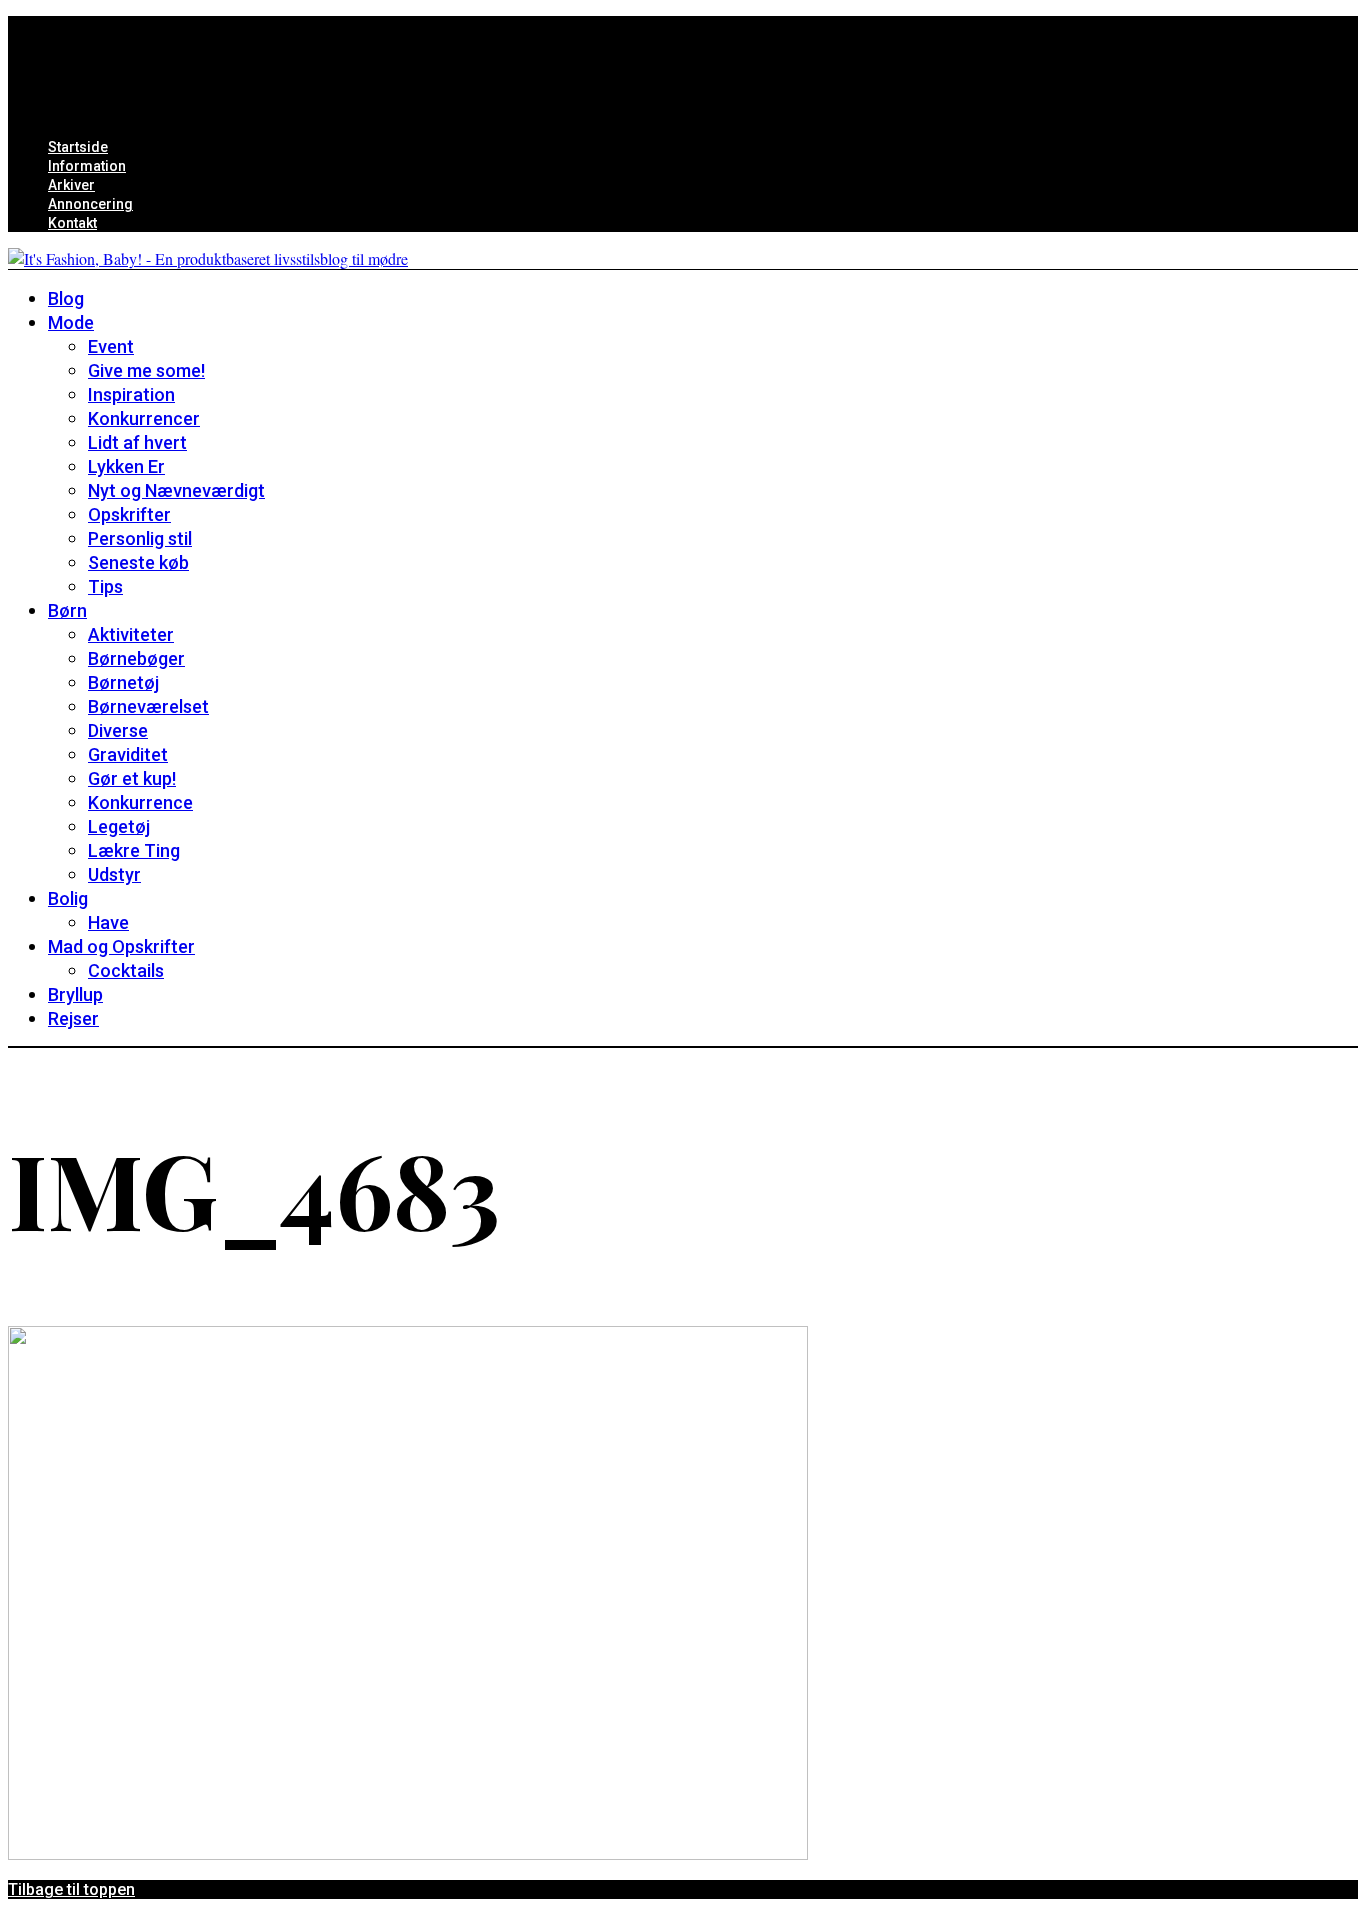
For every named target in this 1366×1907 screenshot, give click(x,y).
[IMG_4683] (408, 1853)
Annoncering (90, 204)
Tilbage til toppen (71, 1889)
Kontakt (72, 223)
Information (87, 166)
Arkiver (71, 185)
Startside (78, 147)
